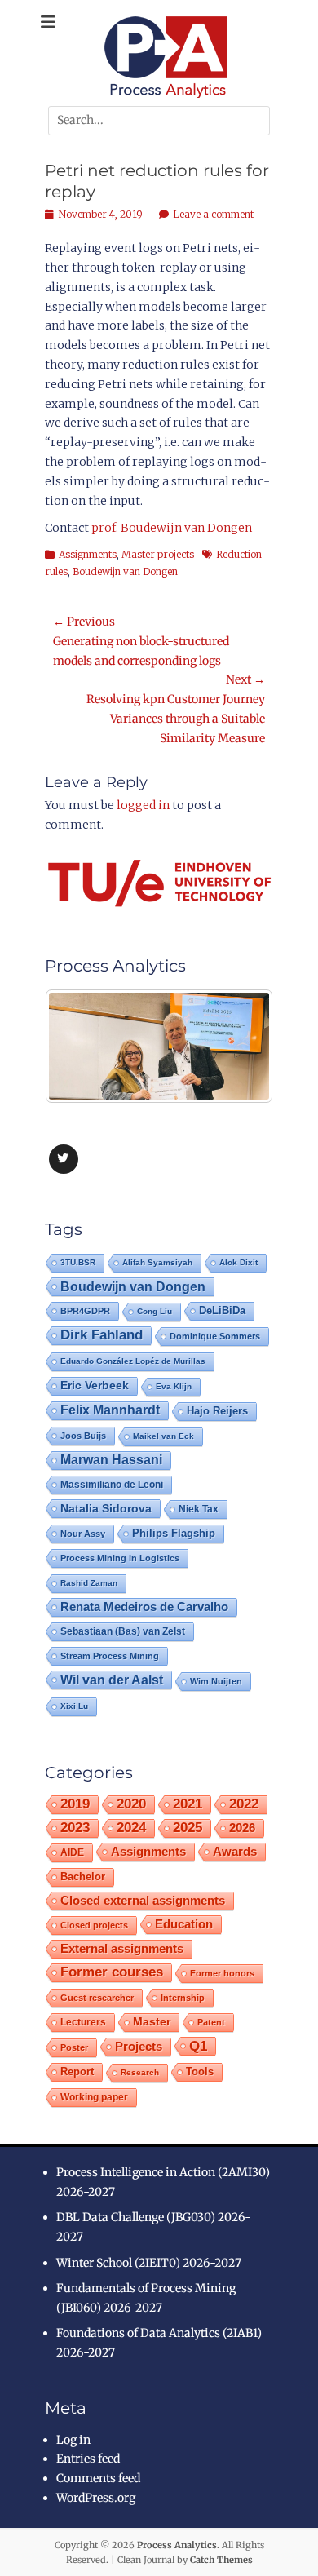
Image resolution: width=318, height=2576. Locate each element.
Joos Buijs (83, 1436)
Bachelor (83, 1877)
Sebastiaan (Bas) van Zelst (123, 1631)
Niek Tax (199, 1509)
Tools (200, 2072)
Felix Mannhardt (110, 1410)
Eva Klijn (174, 1386)
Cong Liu (155, 1311)
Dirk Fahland (102, 1335)
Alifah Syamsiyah (157, 1262)
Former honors (222, 1973)
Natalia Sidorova (106, 1508)
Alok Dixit (238, 1262)
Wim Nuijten (216, 1681)
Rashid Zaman (89, 1583)
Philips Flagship (174, 1533)
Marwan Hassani (111, 1460)
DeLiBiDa (222, 1311)
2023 (75, 1828)
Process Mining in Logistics (120, 1558)
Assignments (88, 554)
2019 (75, 1804)
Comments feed (98, 2478)
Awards (235, 1851)
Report (77, 2071)
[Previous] (79, 1047)
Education (184, 1924)
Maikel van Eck (163, 1436)
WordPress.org (96, 2498)
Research (140, 2072)
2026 (242, 1828)
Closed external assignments (143, 1901)
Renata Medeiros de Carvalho (144, 1607)
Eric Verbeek (95, 1385)
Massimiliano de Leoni (112, 1485)
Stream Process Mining (110, 1656)
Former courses (112, 1972)
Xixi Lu (74, 1706)
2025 (188, 1828)
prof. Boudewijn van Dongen (172, 528)
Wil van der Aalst (112, 1680)
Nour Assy (83, 1534)
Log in (73, 2440)
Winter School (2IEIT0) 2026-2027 (149, 2263)
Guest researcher (97, 1998)
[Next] (239, 1047)
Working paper (94, 2097)
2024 (131, 1828)
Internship (183, 1998)
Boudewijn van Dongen (125, 571)
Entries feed (88, 2459)
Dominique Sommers (215, 1336)
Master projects (158, 554)
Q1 (198, 2046)
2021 (188, 1804)
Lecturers (83, 2022)
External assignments (122, 1948)
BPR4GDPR (85, 1311)
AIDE (72, 1852)
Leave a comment (213, 214)
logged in (143, 805)
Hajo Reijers (217, 1411)
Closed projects (94, 1925)
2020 (131, 1804)
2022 (244, 1804)
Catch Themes (221, 2560)
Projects (139, 2047)
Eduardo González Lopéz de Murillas (133, 1361)
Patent (211, 2022)
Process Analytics (177, 2545)
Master (152, 2022)
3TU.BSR (78, 1262)
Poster (74, 2047)
